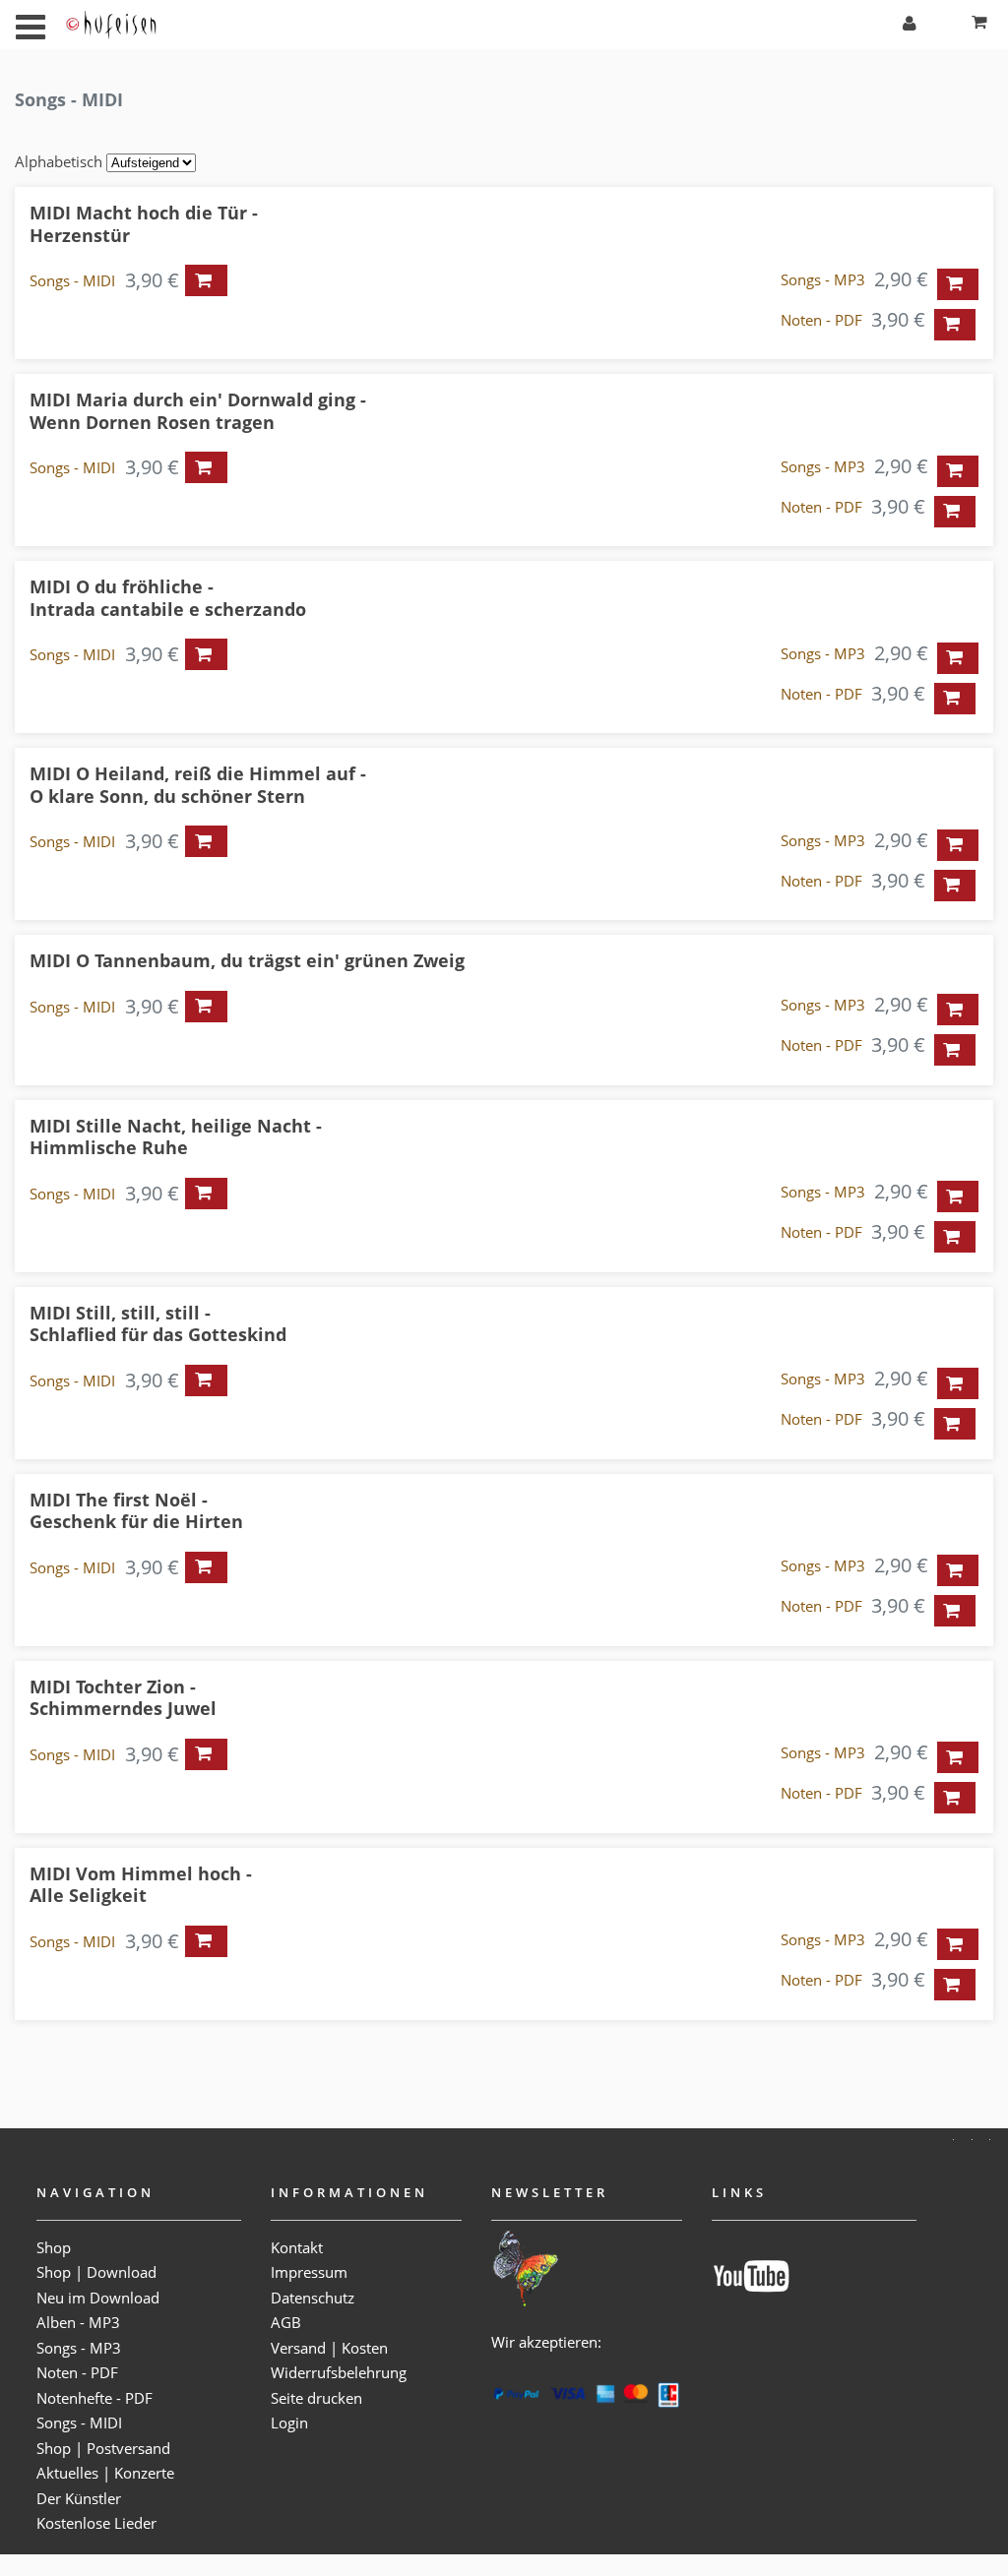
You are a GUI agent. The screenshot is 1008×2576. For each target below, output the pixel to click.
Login (289, 2423)
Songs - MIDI (72, 280)
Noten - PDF (821, 320)
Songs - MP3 (823, 279)
